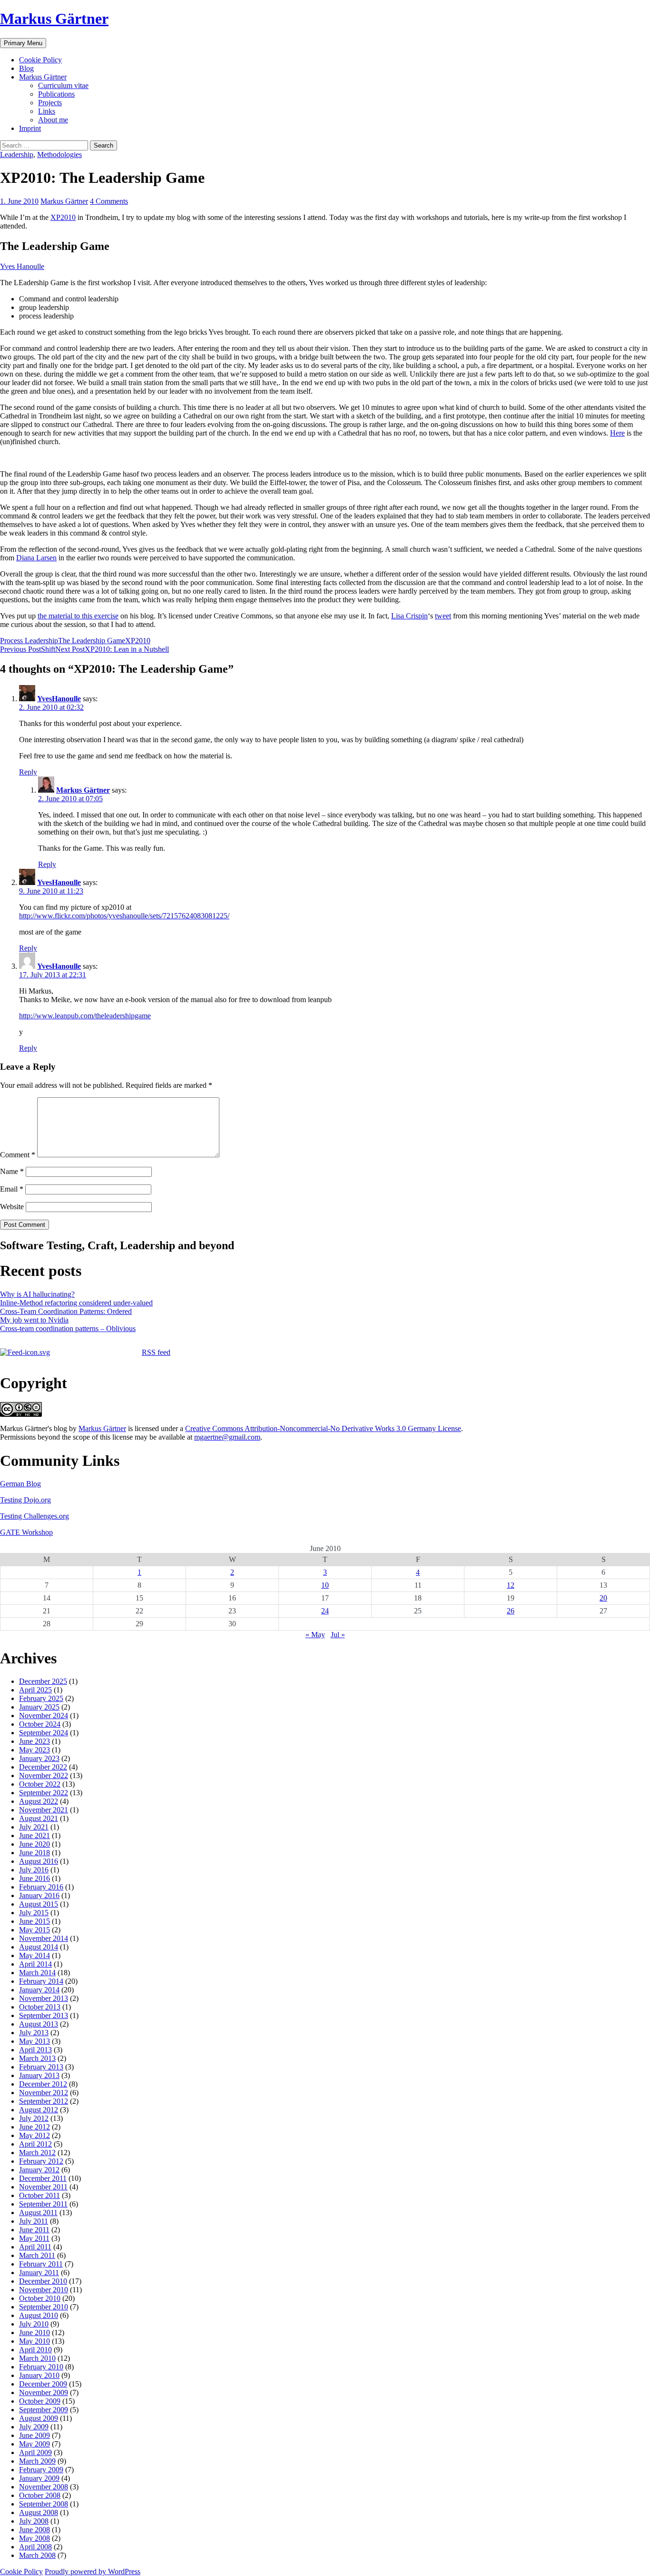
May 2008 (34, 2538)
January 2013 (39, 2075)
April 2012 (35, 2144)
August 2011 (38, 2213)
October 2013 (40, 2007)
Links (47, 111)
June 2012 (34, 2127)
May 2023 (34, 1750)
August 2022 (39, 1801)
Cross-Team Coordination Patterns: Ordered (66, 1311)
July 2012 (34, 2118)
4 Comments (109, 201)
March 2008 (37, 2555)
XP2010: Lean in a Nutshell (112, 649)
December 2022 (43, 1767)
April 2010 (35, 2350)
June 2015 (34, 1921)
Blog (26, 68)
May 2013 (34, 2041)
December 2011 (43, 2178)
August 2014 (39, 1947)
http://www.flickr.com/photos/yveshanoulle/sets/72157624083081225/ (124, 916)
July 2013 (34, 2033)
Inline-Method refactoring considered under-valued (76, 1303)
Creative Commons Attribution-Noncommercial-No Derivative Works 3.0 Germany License (323, 1428)
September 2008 (44, 2504)
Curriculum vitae (63, 85)
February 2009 (41, 2470)
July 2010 (34, 2324)
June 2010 (34, 2332)
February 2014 (41, 1981)
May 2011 (34, 2238)
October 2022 (40, 1784)
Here (617, 433)
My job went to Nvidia (34, 1320)
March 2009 (37, 2461)
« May (315, 1635)
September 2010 (44, 2307)
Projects (50, 103)
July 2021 (34, 1827)
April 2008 (35, 2547)
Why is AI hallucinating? (37, 1294)
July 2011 (34, 2221)
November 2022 (44, 1775)
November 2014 (44, 1938)
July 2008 (34, 2521)
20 (603, 1598)
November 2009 (44, 2392)
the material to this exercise (78, 616)
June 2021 (34, 1835)
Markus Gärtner (54, 19)
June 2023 (34, 1741)
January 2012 (39, 2170)
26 (511, 1611)
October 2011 (39, 2195)
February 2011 (41, 2264)
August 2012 (39, 2110)
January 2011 (39, 2273)
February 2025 (41, 1698)
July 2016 (34, 1870)
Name (12, 1171)
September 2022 (44, 1793)
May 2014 (34, 1955)
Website (12, 1207)
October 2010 (40, 2298)
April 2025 (35, 1690)
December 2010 (43, 2281)
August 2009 (39, 2418)
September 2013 (44, 2015)
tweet (443, 616)
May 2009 (34, 2444)
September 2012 (44, 2101)
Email (12, 1189)
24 (325, 1611)
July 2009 (34, 2427)
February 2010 (41, 2367)
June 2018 (34, 1853)
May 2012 (34, 2135)
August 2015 (39, 1904)
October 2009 (40, 2401)
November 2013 (44, 1998)
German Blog (20, 1484)
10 (325, 1585)
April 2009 (35, 2452)
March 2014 (37, 1973)
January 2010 (39, 2375)
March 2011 (37, 2255)
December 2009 (43, 2384)
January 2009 (39, 2478)
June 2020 (34, 1844)
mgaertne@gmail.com (227, 1437)
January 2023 (39, 1758)
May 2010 (34, 2341)
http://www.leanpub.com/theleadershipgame (85, 1016)
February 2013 (41, 2067)
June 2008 (34, 2530)
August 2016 (39, 1861)
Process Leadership (29, 641)
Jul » (338, 1635)
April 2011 (35, 2247)
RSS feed (156, 1352)
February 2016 (41, 1887)
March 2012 (37, 2153)
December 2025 (43, 1681)
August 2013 (39, 2024)
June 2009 (34, 2435)
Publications (56, 94)
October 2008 (40, 2495)
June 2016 (34, 1878)
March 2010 (37, 2358)
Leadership (17, 154)
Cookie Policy (40, 60)
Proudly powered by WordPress (93, 2571)
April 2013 (35, 2050)
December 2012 (43, 2084)
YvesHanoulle (59, 699)
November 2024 (44, 1716)
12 (511, 1585)
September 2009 (44, 2410)
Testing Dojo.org (25, 1500)
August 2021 (39, 1818)
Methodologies (59, 154)
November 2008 (44, 2487)
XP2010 (63, 217)
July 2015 (34, 1913)
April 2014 (35, 1964)
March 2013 (37, 2058)
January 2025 (39, 1707)
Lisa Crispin (409, 616)
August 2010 (39, 2315)
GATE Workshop (26, 1532)
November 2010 (44, 2290)
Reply (28, 772)
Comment (18, 1155)
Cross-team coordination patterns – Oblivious (68, 1328)
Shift (28, 649)
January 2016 (39, 1895)
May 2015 (34, 1930)
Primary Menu (23, 43)
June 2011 (34, 2230)
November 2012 (44, 2093)
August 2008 (39, 2512)
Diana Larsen (36, 558)
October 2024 (40, 1724)
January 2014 (39, 1990)
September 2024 (44, 1733)
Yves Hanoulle (22, 266)
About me (53, 120)
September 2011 (43, 2204)
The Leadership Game (92, 641)
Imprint (30, 128)
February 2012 (41, 2161)
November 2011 (43, 2187)
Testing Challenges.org (34, 1516)
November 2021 (44, 1810)
